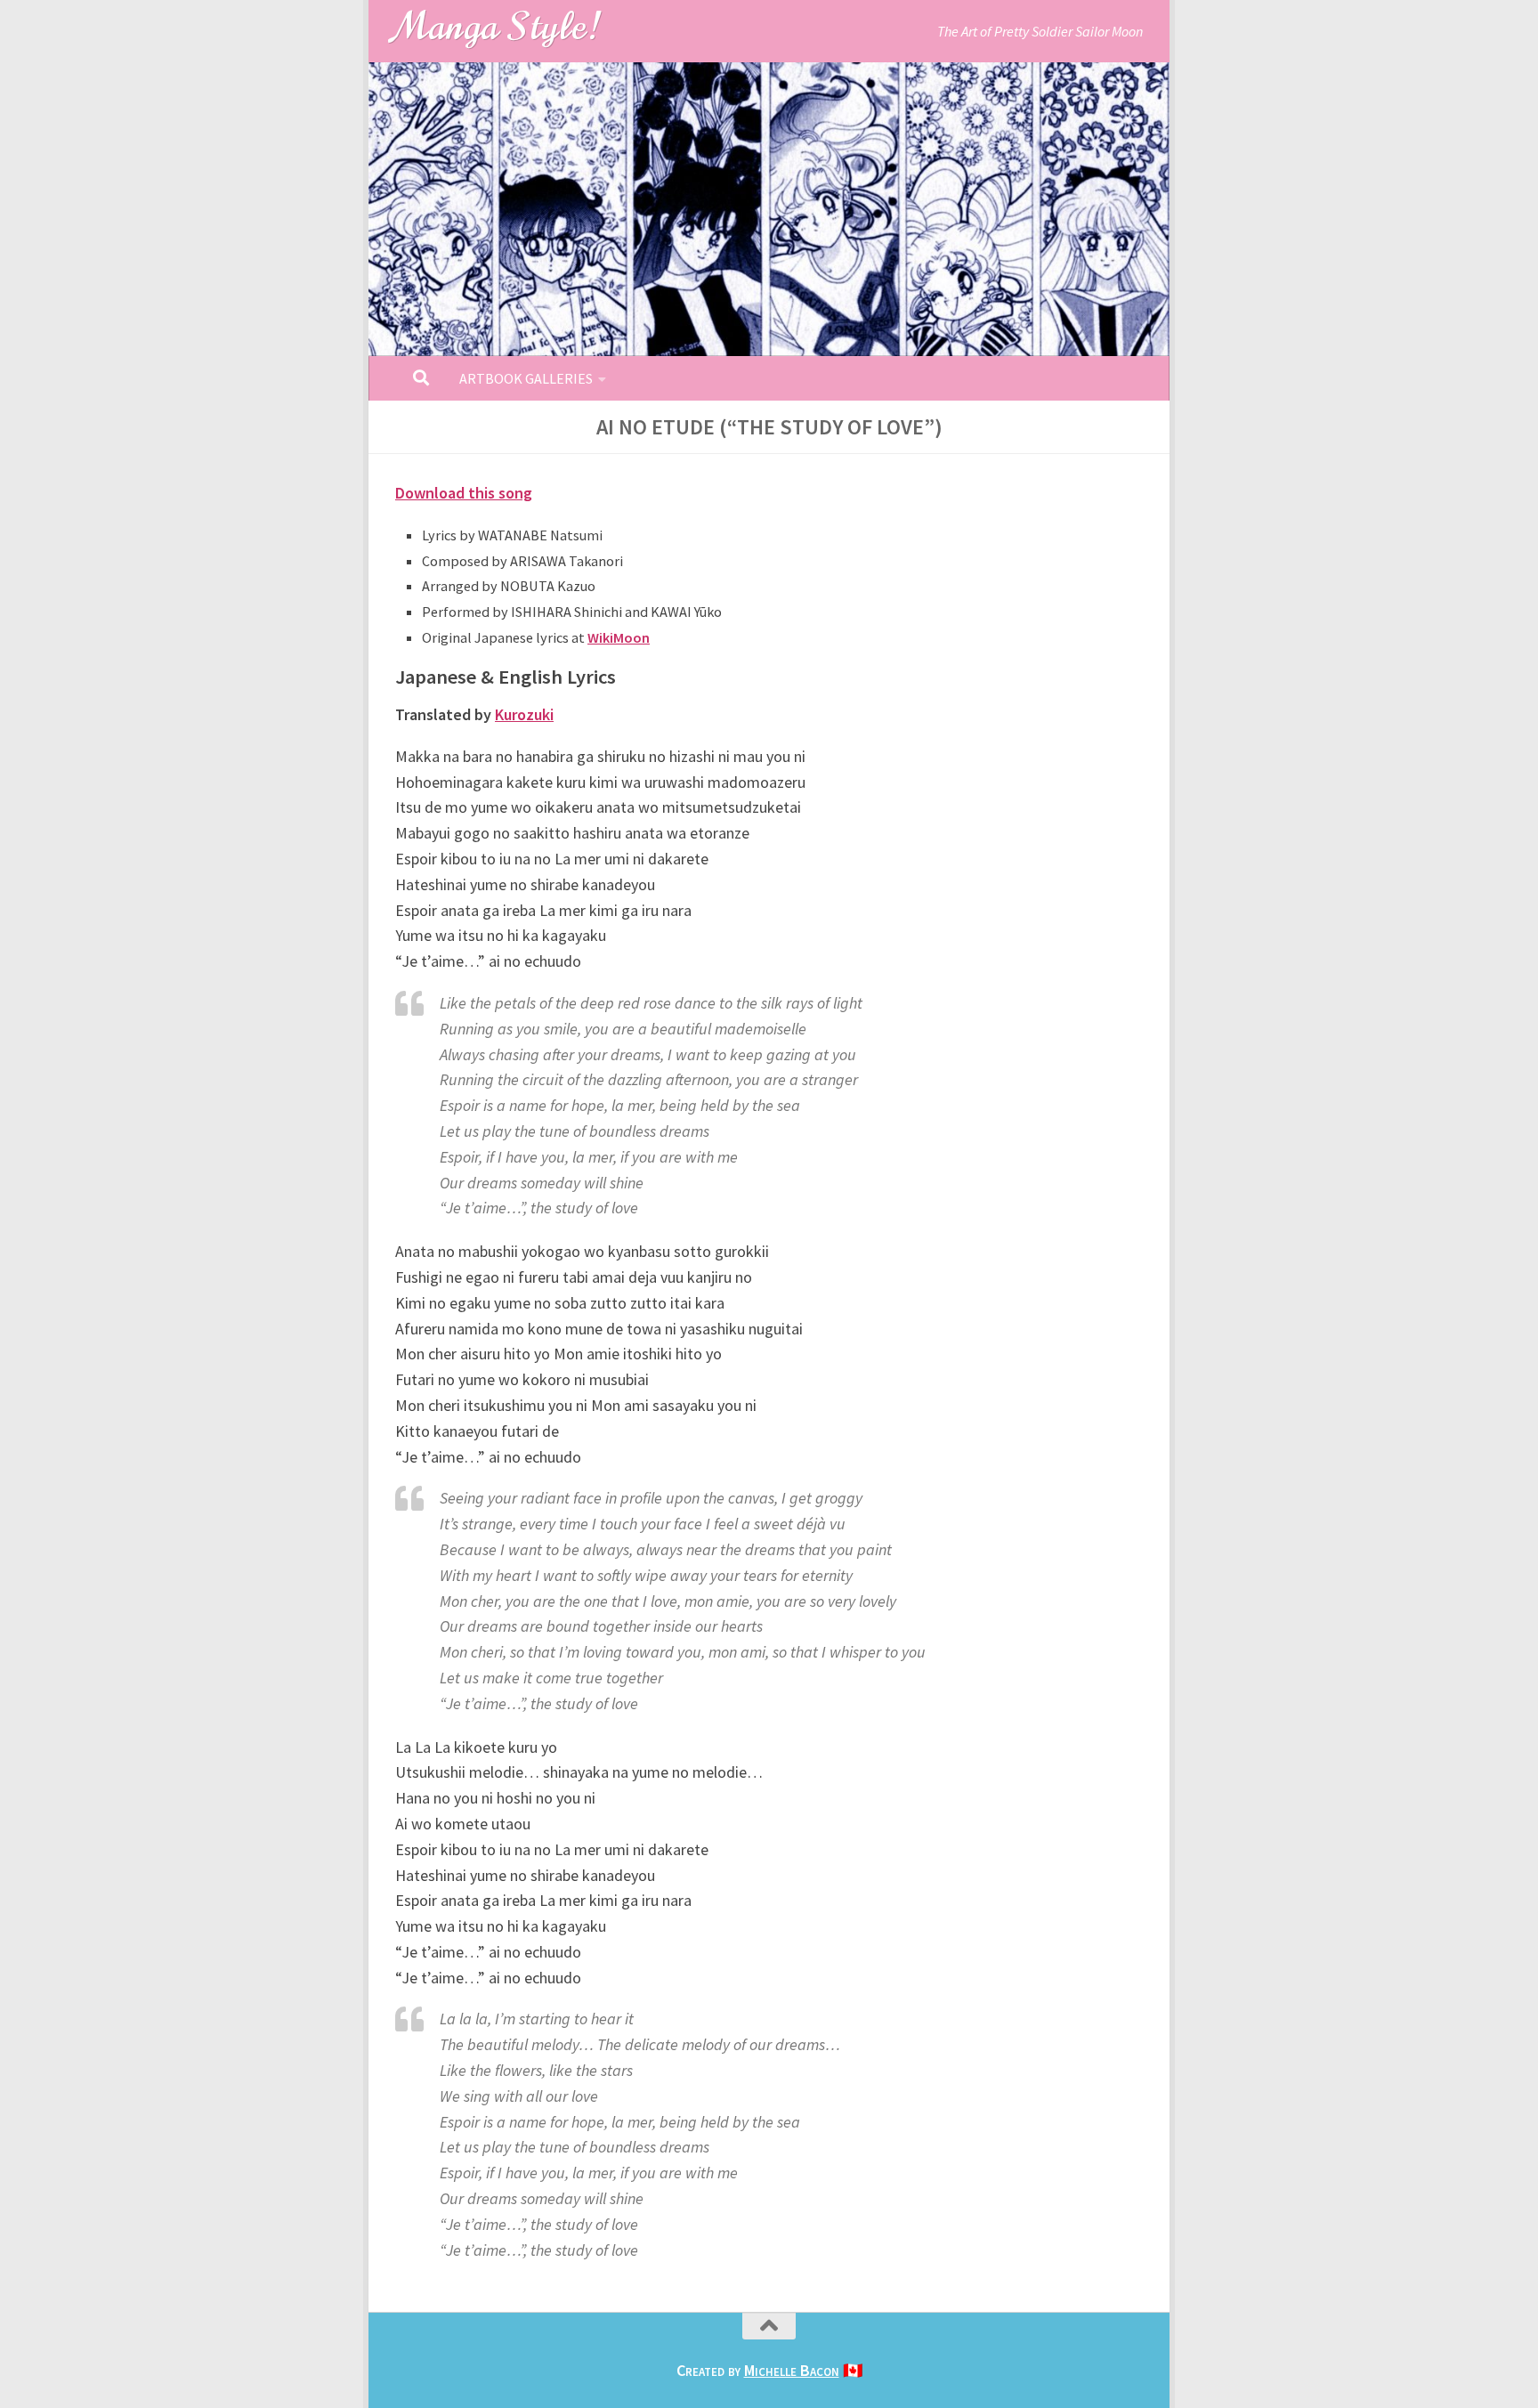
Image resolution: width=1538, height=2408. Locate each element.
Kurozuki (524, 714)
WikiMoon (619, 637)
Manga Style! (498, 26)
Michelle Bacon (792, 2370)
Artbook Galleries (526, 378)
